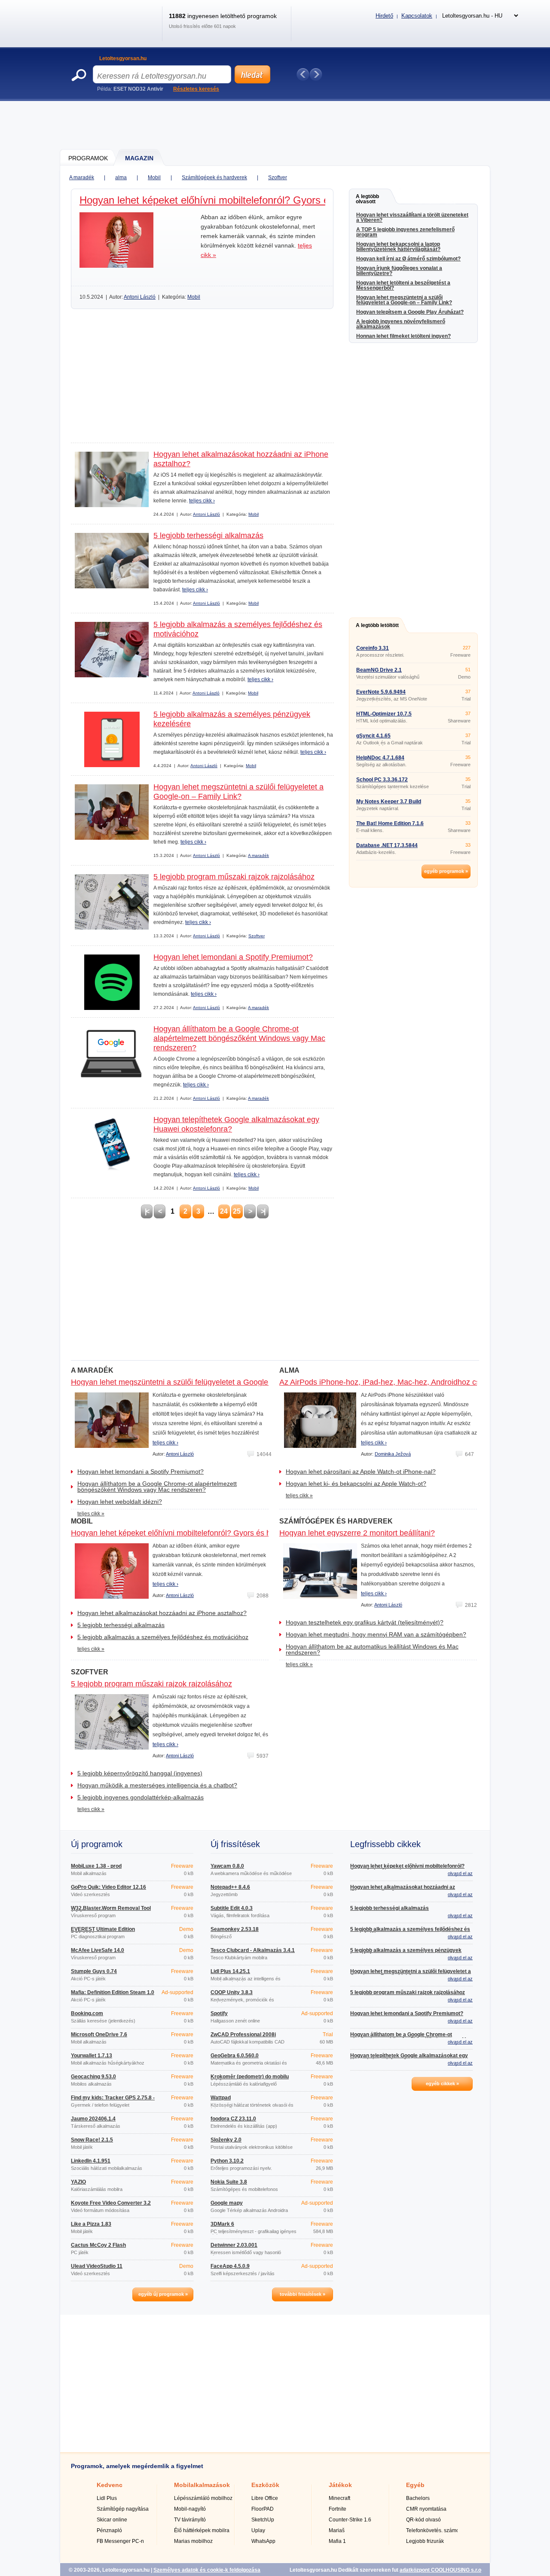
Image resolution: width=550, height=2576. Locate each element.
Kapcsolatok (417, 16)
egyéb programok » (446, 871)
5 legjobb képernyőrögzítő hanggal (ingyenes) (140, 1773)
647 (469, 1454)
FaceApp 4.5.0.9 (230, 2266)
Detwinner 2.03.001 (234, 2245)
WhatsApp (263, 2541)
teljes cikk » (91, 1514)
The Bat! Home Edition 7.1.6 (390, 823)
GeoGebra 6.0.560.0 (235, 2056)
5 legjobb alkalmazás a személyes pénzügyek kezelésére (406, 1953)
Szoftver (278, 177)
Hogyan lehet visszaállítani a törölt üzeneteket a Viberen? (412, 217)
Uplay (258, 2530)
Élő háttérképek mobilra (202, 2530)
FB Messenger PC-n (120, 2541)
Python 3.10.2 (227, 2161)
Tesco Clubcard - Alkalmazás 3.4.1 (253, 1950)
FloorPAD (263, 2509)
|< (147, 1211)
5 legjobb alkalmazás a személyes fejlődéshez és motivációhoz (163, 1637)
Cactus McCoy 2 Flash (98, 2245)
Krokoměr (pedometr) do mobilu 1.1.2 (250, 2079)
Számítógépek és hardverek (214, 177)
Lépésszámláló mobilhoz (203, 2498)
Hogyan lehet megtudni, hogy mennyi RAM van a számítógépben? (376, 1634)
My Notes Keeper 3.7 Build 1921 (389, 804)
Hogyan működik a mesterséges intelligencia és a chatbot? (157, 1785)
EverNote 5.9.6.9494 (381, 692)
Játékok (340, 2485)
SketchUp (263, 2520)
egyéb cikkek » (442, 2083)
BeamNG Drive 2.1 (379, 670)
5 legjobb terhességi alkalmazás (208, 535)
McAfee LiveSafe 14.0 (98, 1950)
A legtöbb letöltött (377, 625)
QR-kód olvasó (423, 2520)
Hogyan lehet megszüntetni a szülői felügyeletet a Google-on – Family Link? (404, 300)
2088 (263, 1596)
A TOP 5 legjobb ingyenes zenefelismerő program (405, 232)
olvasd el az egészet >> (460, 1876)
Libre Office (265, 2498)
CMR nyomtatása (426, 2509)
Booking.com (87, 2013)
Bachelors (418, 2498)
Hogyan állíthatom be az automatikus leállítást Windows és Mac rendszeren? (372, 1649)
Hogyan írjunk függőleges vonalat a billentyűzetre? (399, 271)
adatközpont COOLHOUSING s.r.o (440, 2570)
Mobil (154, 177)
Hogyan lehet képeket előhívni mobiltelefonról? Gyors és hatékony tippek (244, 200)
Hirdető (384, 16)
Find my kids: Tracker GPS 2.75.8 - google (113, 2100)
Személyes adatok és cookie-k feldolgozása (207, 2570)
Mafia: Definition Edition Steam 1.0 (113, 1992)
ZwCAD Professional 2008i (243, 2034)
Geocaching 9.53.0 (93, 2077)
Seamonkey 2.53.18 (235, 1929)
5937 (263, 1756)
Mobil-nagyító (190, 2509)
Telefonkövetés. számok (434, 2530)
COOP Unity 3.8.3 (232, 1992)
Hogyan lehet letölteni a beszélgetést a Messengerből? (403, 285)
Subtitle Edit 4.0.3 (232, 1908)
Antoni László (140, 297)
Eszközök (265, 2485)
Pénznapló (109, 2530)
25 (237, 1211)
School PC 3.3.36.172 (382, 780)
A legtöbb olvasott (367, 199)
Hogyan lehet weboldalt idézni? (120, 1502)
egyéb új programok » (163, 2294)
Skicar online (112, 2520)
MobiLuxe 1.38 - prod (96, 1866)
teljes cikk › (202, 501)
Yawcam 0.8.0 (227, 1866)
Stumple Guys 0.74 (94, 1971)
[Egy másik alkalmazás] (316, 74)
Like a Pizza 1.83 (91, 2224)
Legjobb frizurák (425, 2541)
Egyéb (415, 2485)
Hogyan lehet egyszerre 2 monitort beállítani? (357, 1533)
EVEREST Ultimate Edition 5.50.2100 (103, 1932)
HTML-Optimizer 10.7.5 (384, 714)
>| (263, 1211)
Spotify (219, 2013)
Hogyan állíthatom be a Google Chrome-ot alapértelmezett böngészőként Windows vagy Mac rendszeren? (239, 1038)
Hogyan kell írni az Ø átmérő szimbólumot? (408, 259)
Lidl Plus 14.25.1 (230, 1971)
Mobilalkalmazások (202, 2485)
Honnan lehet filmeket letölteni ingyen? (403, 336)
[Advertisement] (275, 125)
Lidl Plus (107, 2498)
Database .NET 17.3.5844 (387, 845)
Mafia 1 (337, 2541)
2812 (471, 1605)
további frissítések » (302, 2294)
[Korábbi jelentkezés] (303, 74)
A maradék (82, 177)
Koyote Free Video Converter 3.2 (111, 2203)
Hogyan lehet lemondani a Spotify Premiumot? (233, 957)
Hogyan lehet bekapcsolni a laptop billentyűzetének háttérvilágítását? (398, 247)
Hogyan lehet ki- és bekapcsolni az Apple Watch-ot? (356, 1484)
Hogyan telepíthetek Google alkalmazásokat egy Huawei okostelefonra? (409, 2058)
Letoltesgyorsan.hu (123, 58)
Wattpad (221, 2098)
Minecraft (339, 2498)
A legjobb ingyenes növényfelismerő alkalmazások (401, 324)
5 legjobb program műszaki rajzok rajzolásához (234, 877)
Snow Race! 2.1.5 (92, 2140)
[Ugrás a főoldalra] (113, 32)
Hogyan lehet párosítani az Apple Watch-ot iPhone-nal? (361, 1472)
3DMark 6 (222, 2224)
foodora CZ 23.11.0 (233, 2119)
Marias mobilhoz (193, 2541)
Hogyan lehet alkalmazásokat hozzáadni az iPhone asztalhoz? (162, 1613)
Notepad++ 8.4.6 (230, 1887)
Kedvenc (110, 2485)
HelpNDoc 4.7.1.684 (380, 758)
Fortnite (338, 2509)
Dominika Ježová (393, 1454)
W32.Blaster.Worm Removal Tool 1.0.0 (111, 1911)
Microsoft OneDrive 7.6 (99, 2034)
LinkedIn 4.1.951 (91, 2161)
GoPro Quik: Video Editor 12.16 (108, 1887)
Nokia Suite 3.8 (229, 2182)
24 (224, 1211)
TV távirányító (190, 2520)
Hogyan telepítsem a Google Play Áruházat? (410, 312)
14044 (264, 1454)
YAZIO (78, 2182)
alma (121, 177)
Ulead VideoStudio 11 (97, 2266)
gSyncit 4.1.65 (373, 736)
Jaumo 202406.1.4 (93, 2119)
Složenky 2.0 (226, 2140)
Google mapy (227, 2203)
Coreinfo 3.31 (373, 648)
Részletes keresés (196, 89)
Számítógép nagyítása (123, 2509)
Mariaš (337, 2530)
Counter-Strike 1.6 (350, 2520)
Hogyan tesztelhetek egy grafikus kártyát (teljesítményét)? (365, 1622)
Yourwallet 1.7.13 (92, 2056)
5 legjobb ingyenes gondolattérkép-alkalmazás (141, 1797)
